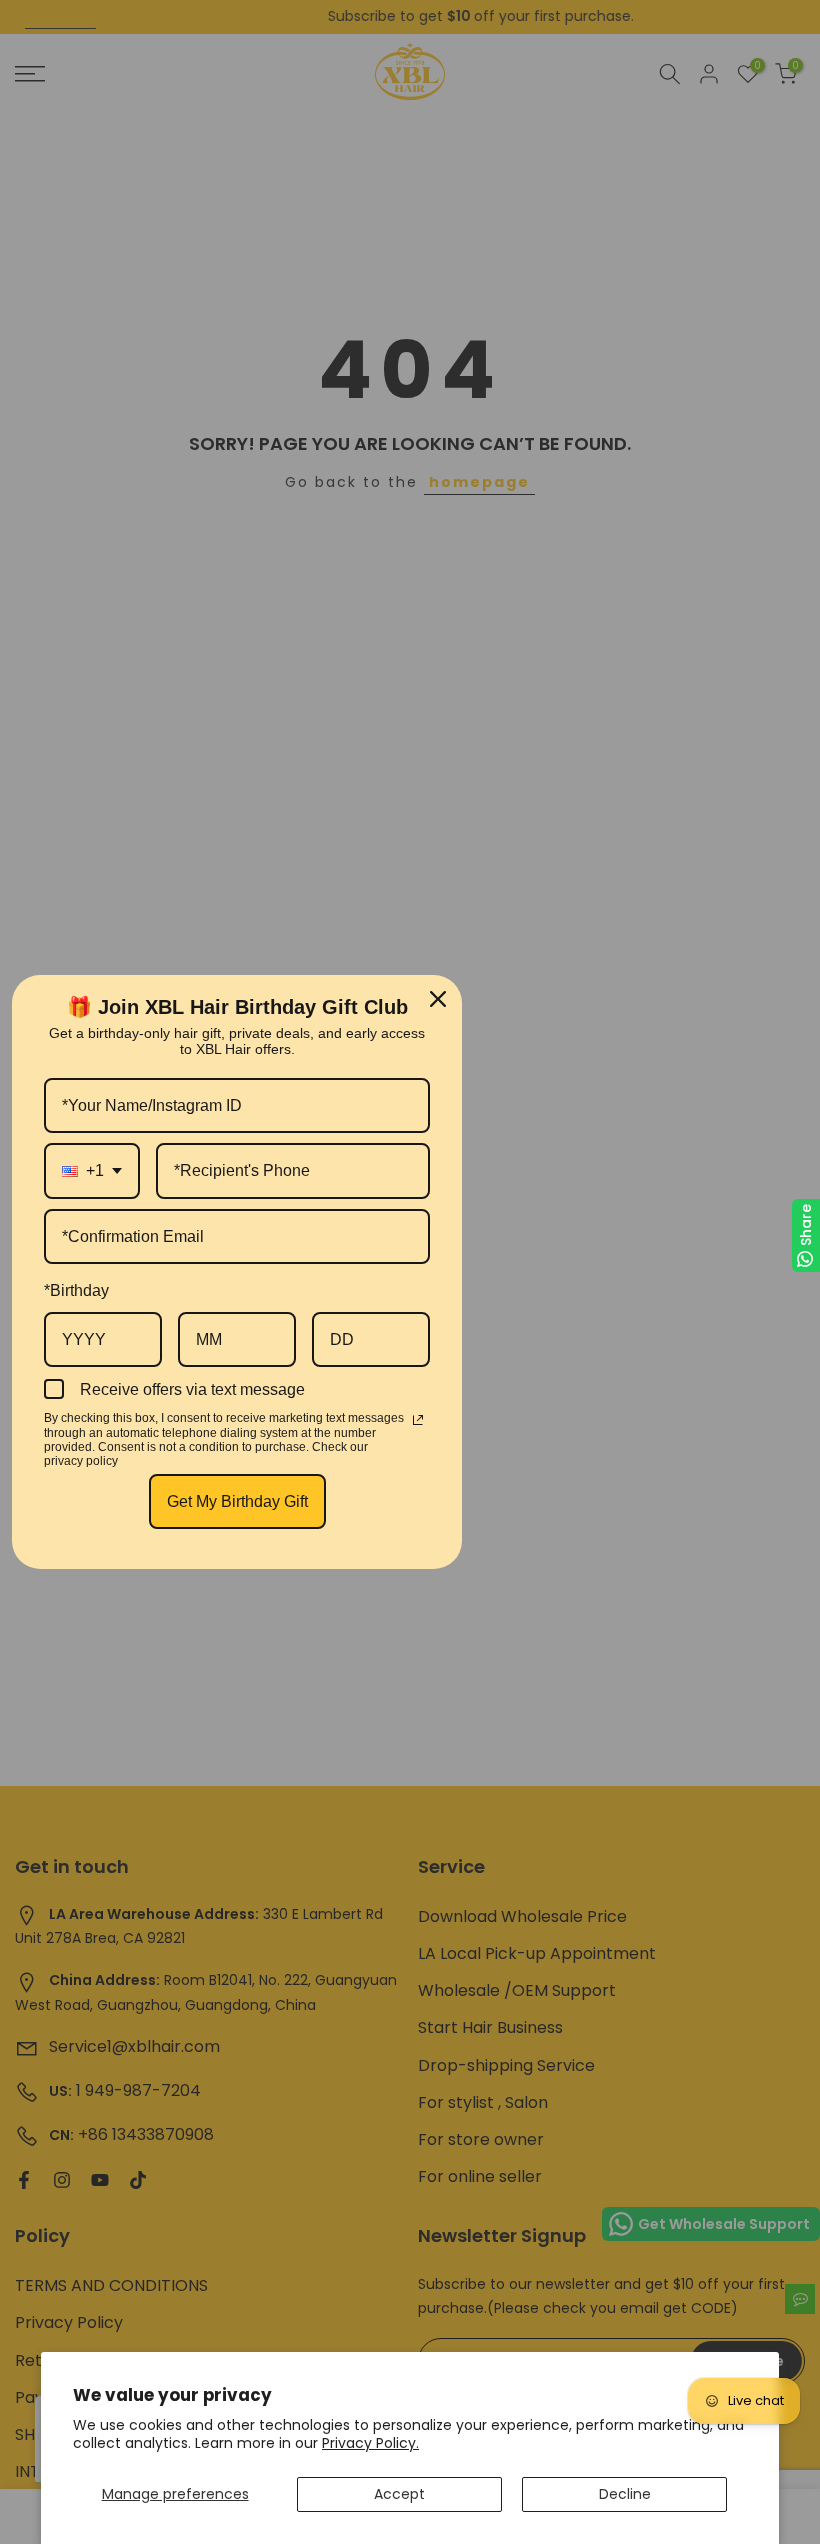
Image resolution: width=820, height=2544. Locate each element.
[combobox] (92, 1170)
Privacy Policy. (370, 2443)
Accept (399, 2494)
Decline (625, 2494)
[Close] (438, 999)
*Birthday (76, 1290)
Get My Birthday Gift (237, 1501)
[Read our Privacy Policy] (418, 1420)
